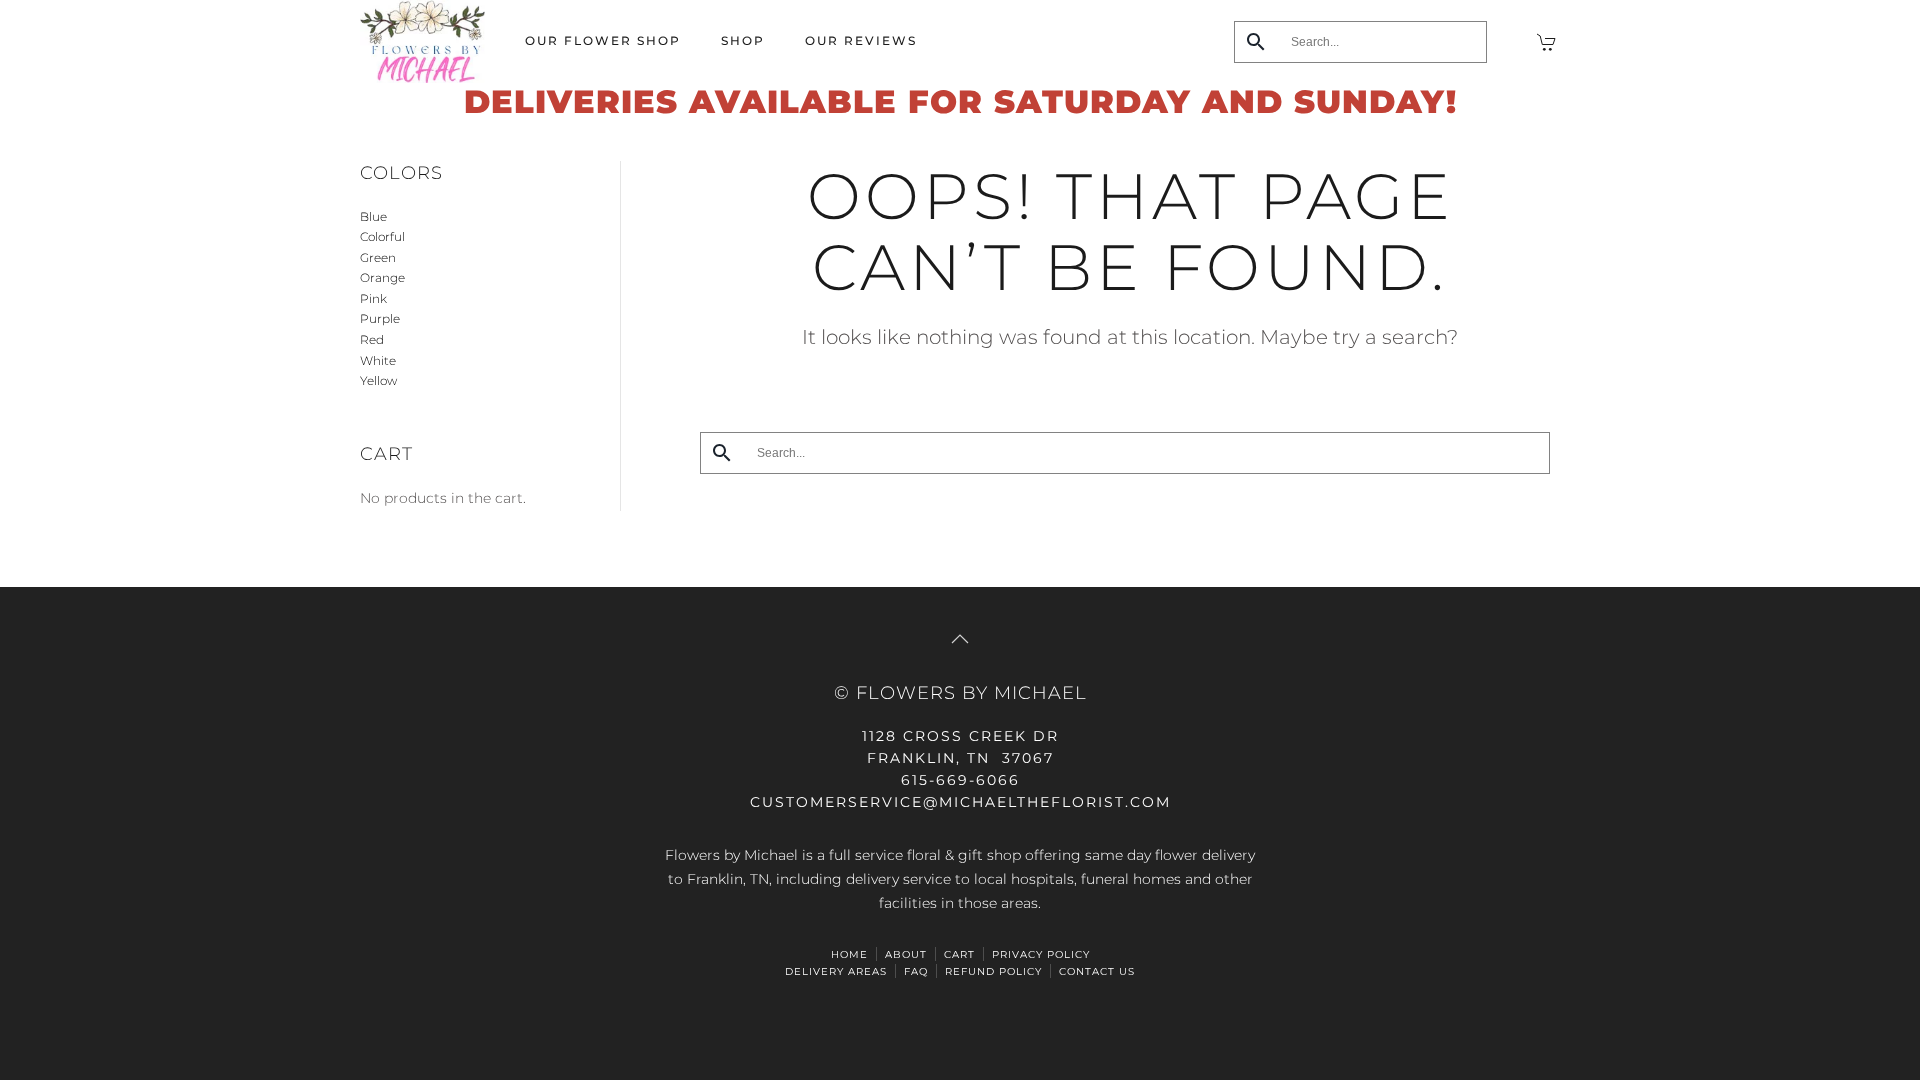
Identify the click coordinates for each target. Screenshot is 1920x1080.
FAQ (916, 971)
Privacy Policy (1041, 954)
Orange (382, 277)
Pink (373, 298)
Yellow (378, 380)
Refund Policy (993, 971)
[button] (960, 639)
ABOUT (906, 954)
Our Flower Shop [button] (603, 40)
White (378, 360)
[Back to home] (422, 41)
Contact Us (1097, 971)
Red (372, 339)
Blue (373, 216)
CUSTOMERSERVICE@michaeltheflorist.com (960, 802)
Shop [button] (743, 40)
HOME (849, 954)
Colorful (382, 236)
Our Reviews (861, 40)
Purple (380, 318)
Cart (959, 954)
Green (378, 257)
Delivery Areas (836, 971)
